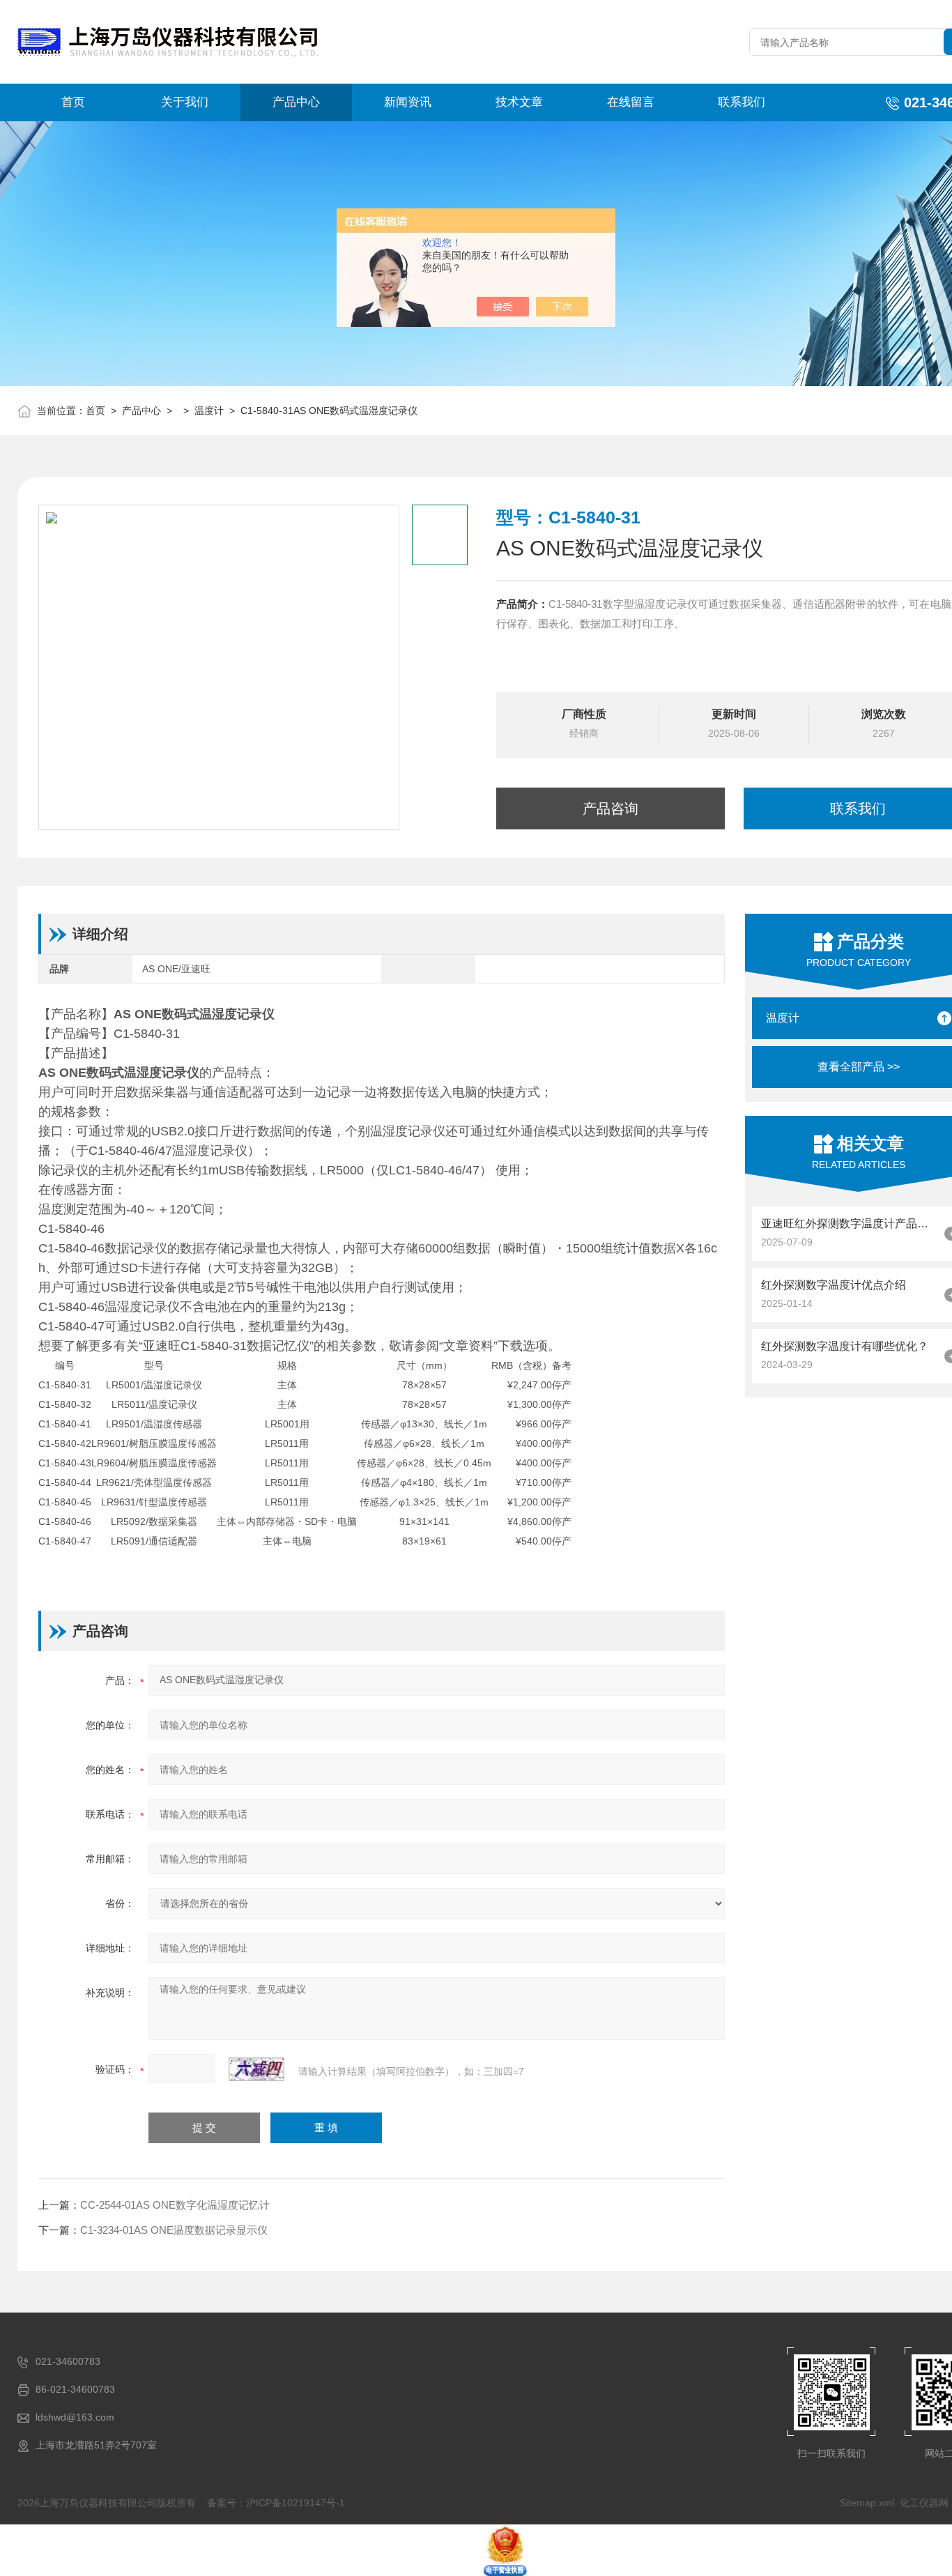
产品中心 (296, 102)
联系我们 (742, 102)
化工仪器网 (924, 2503)
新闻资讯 (408, 102)
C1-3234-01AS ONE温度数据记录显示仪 (174, 2230)
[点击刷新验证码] (256, 2069)
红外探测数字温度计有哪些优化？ (845, 1346)
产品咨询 (611, 808)
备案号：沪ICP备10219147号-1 (276, 2503)
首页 (73, 102)
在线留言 (631, 102)
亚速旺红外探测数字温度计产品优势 (849, 1224)
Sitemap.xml (867, 2503)
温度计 (209, 411)
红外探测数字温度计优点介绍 (834, 1285)
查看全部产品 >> (859, 1067)
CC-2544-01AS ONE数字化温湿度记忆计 (175, 2205)
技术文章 (519, 102)
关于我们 (185, 102)
